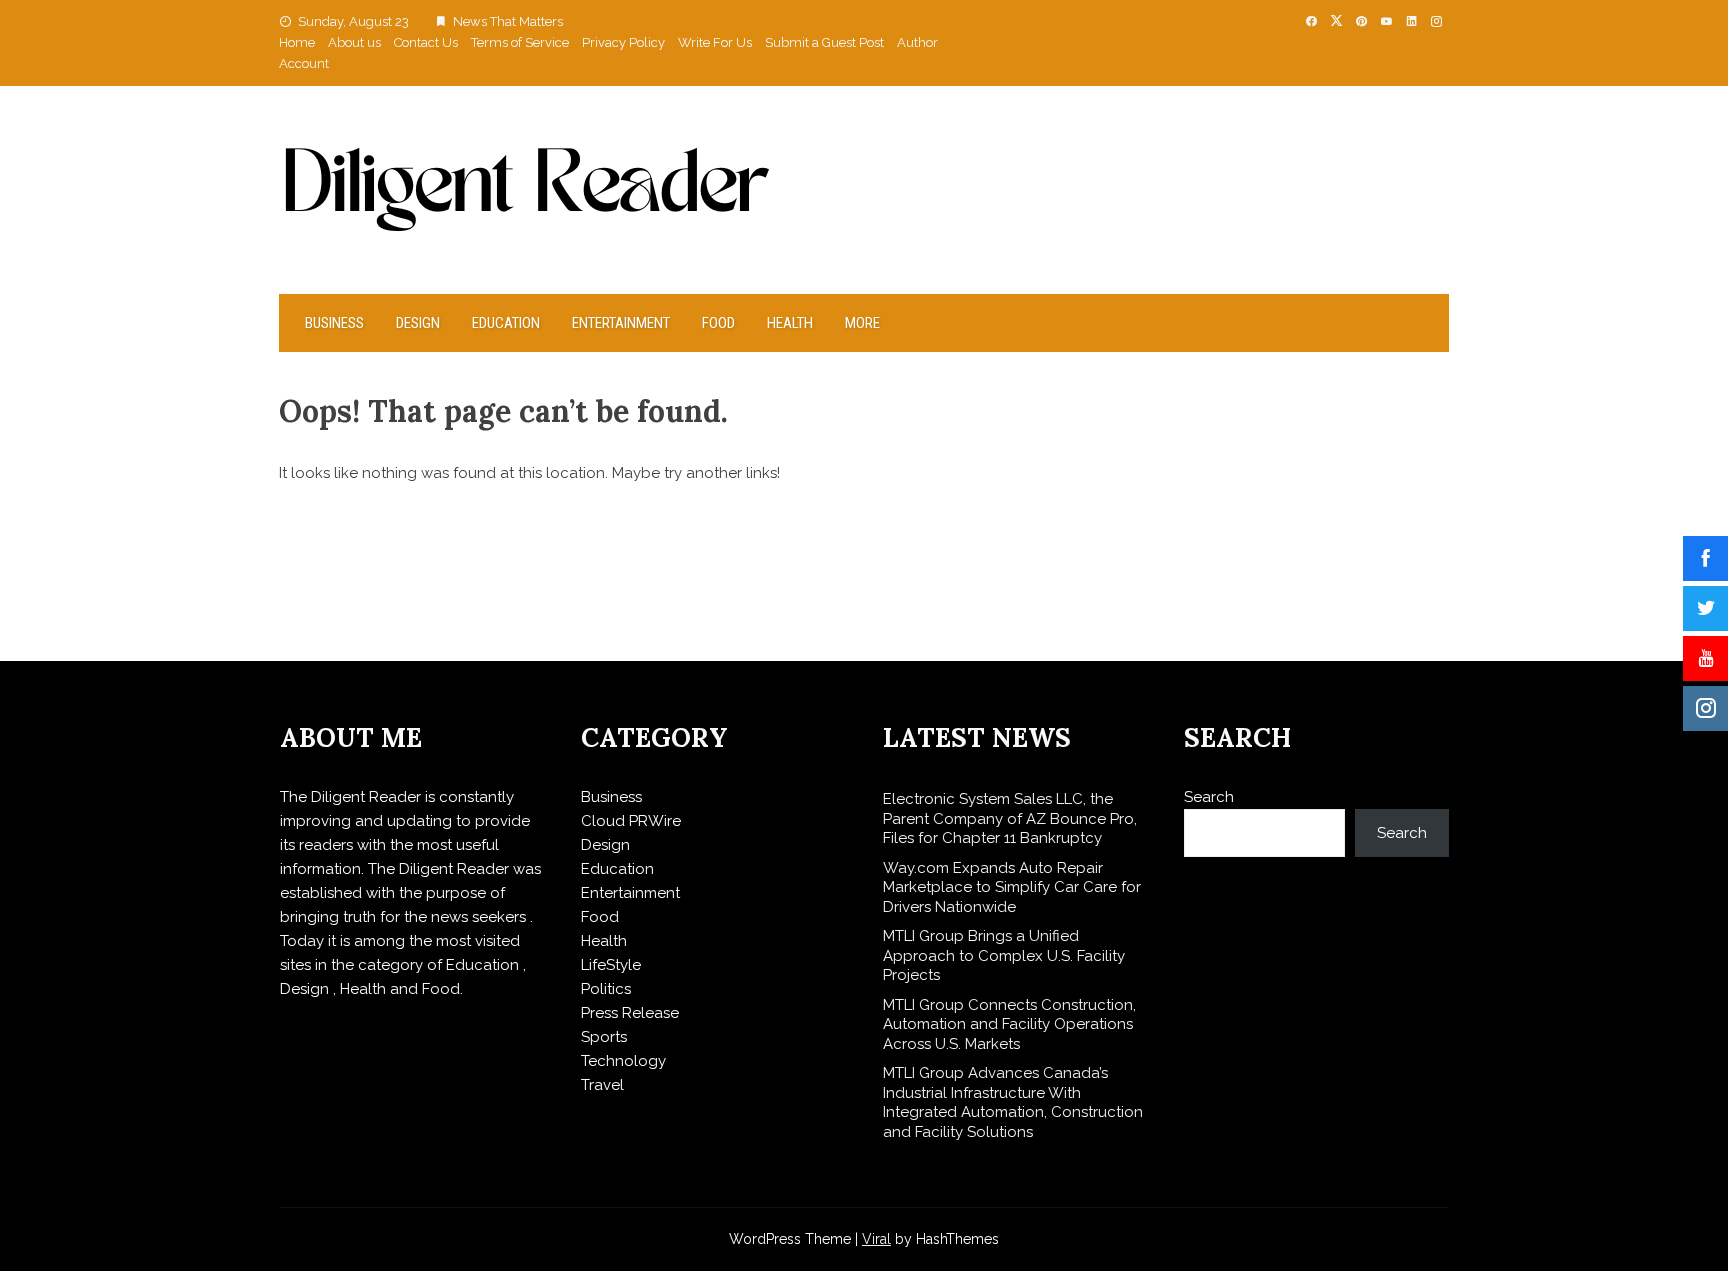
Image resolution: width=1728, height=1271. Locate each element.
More (862, 323)
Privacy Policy (623, 42)
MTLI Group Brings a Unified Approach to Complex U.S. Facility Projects (1004, 955)
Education (506, 323)
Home (297, 42)
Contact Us (426, 42)
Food (718, 323)
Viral (876, 1239)
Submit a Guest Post (824, 42)
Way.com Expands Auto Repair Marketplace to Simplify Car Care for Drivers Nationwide (1012, 887)
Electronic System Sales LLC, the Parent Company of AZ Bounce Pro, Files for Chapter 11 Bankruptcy (1010, 818)
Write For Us (715, 42)
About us (354, 42)
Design (418, 323)
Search (1209, 797)
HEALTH (790, 323)
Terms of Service (520, 42)
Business (334, 323)
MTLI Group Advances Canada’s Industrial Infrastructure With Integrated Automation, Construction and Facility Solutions (1013, 1102)
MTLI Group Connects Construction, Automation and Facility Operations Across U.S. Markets (1009, 1024)
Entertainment (621, 323)
